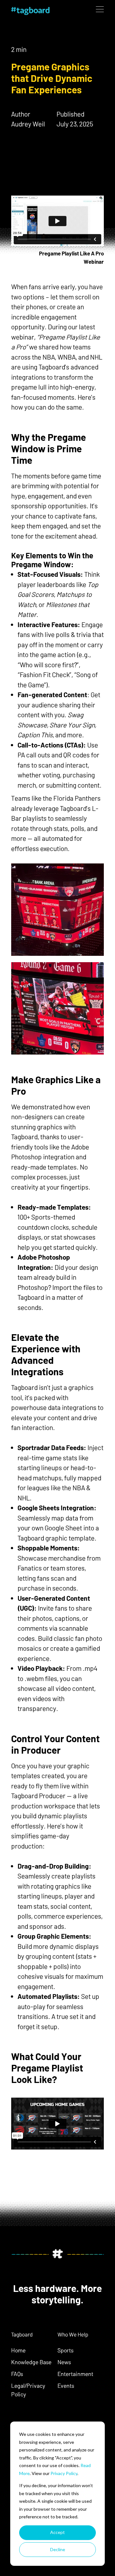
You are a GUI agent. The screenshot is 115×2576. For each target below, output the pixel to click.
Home (18, 2350)
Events (66, 2386)
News (64, 2362)
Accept (57, 2532)
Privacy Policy (64, 2473)
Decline (58, 2549)
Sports (65, 2350)
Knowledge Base (31, 2362)
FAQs (17, 2374)
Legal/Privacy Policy (28, 2390)
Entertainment (75, 2374)
